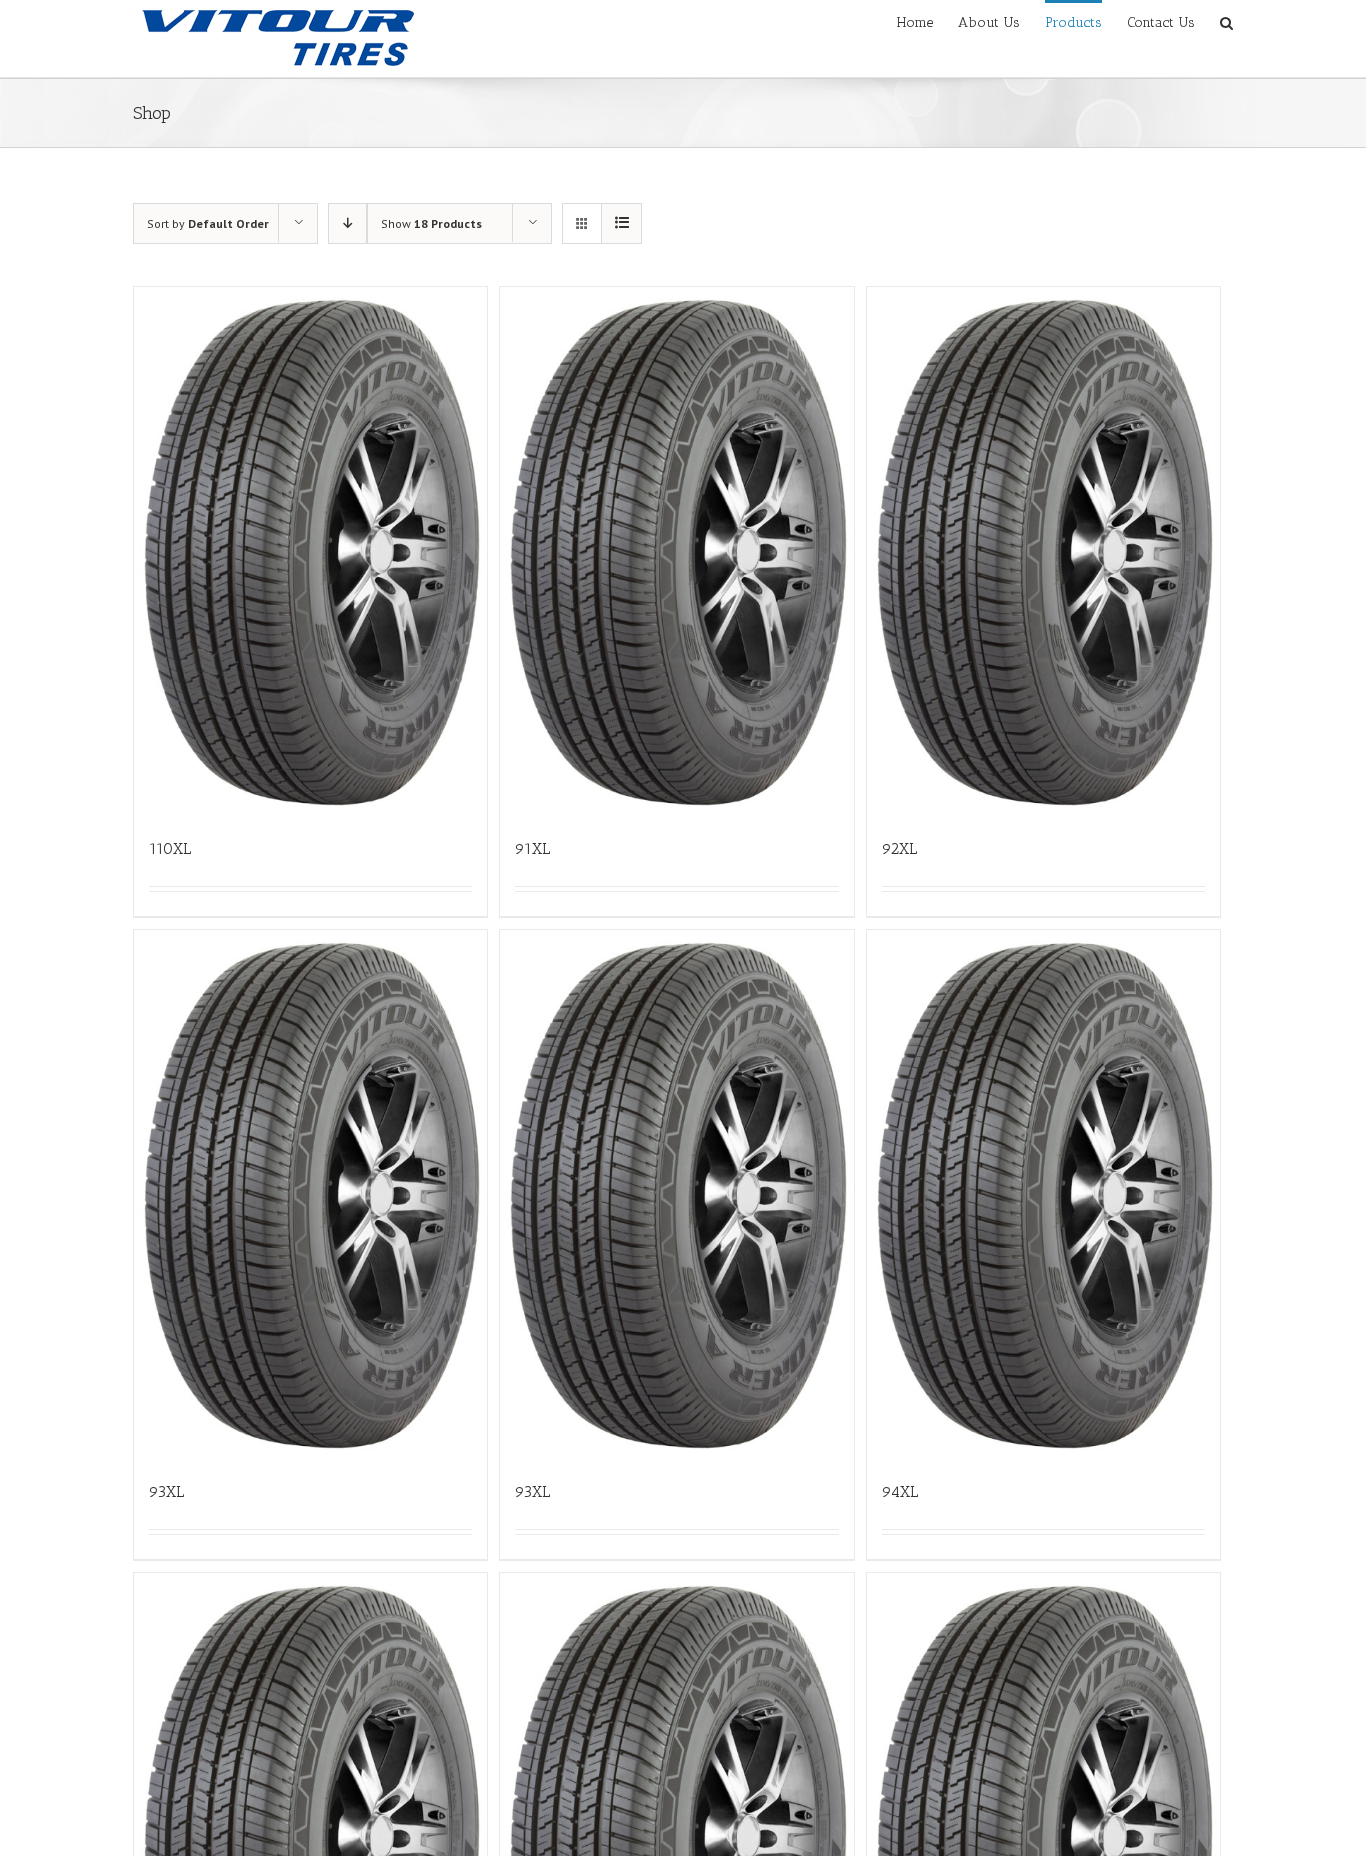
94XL (900, 1491)
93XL (166, 1491)
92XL (899, 848)
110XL (170, 848)
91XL (532, 848)
